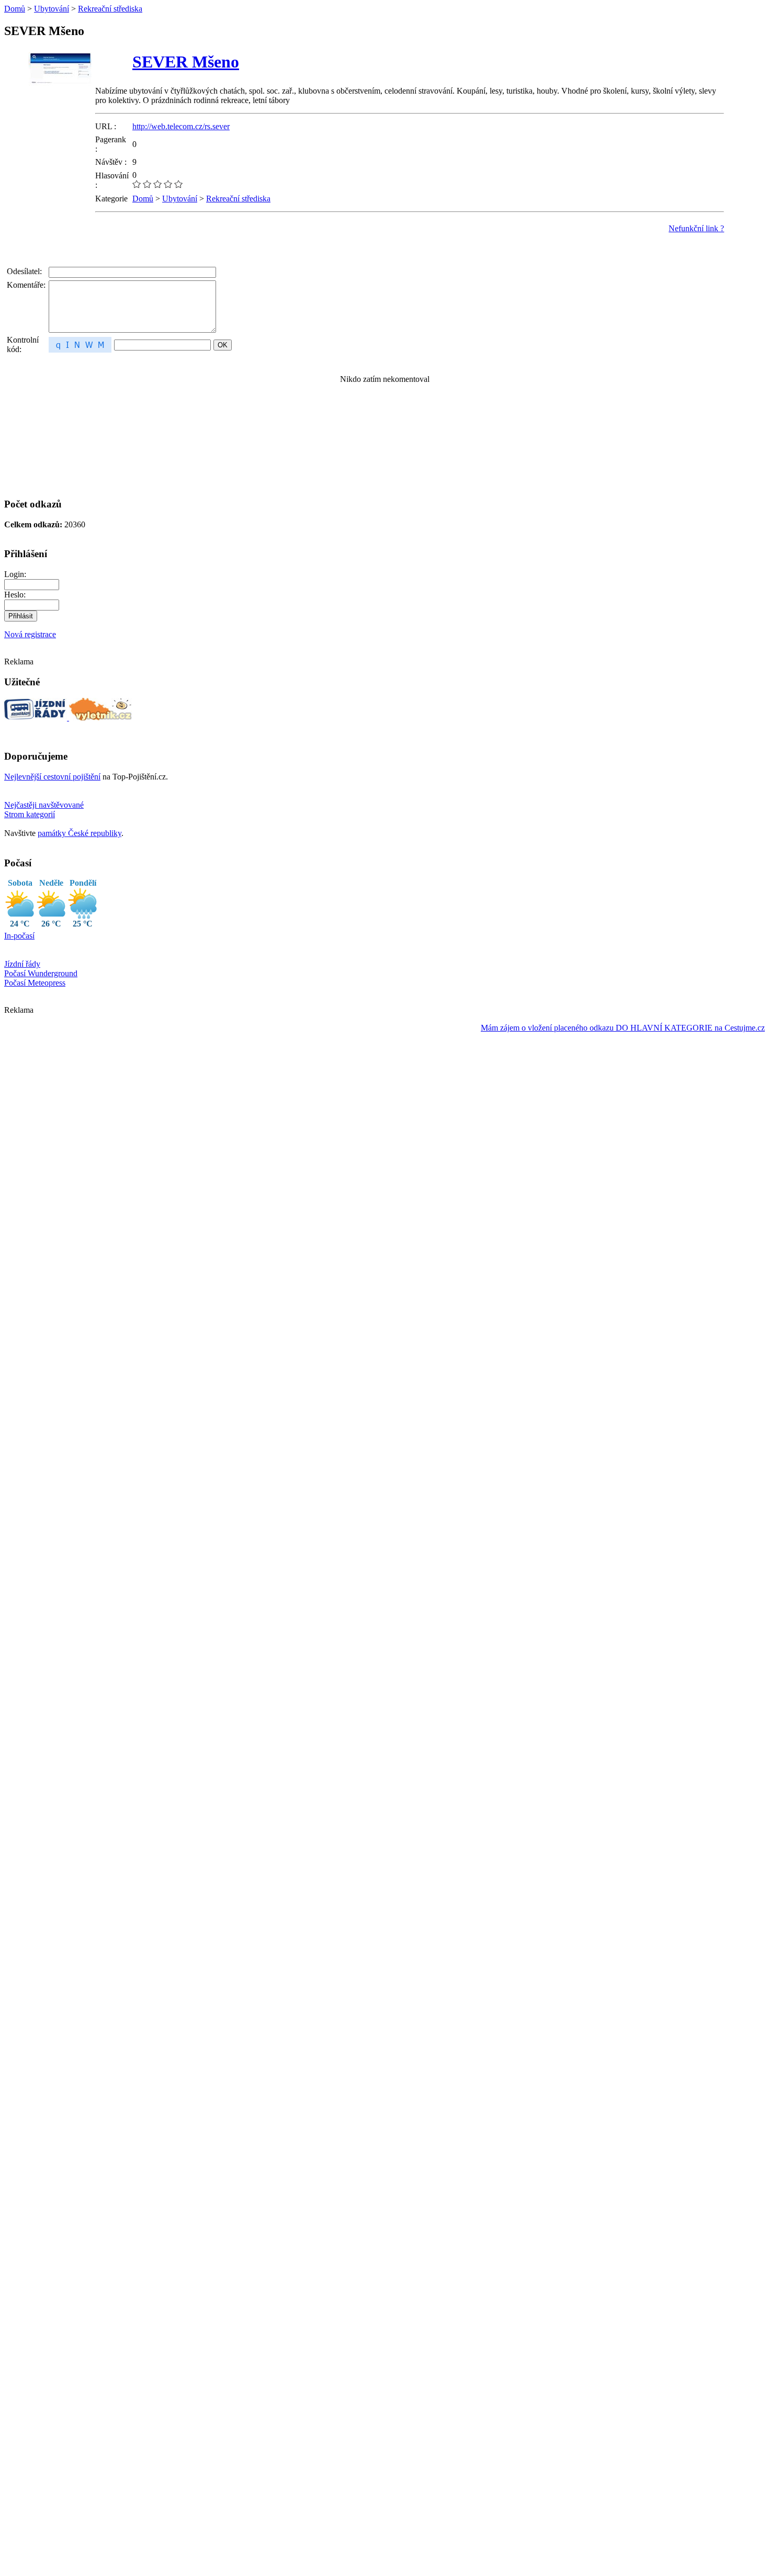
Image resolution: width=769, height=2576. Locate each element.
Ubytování (52, 9)
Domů (15, 9)
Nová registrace (30, 634)
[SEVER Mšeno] (60, 97)
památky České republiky (80, 833)
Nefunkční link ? (696, 228)
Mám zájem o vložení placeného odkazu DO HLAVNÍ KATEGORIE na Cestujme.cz (623, 1028)
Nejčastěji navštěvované (44, 805)
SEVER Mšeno (186, 62)
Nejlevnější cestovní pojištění (52, 777)
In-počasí (19, 936)
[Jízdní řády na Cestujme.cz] (37, 718)
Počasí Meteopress (35, 983)
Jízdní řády (22, 964)
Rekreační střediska (110, 9)
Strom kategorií (30, 814)
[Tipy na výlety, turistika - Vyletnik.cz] (100, 718)
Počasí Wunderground (41, 973)
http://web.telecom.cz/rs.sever (181, 126)
